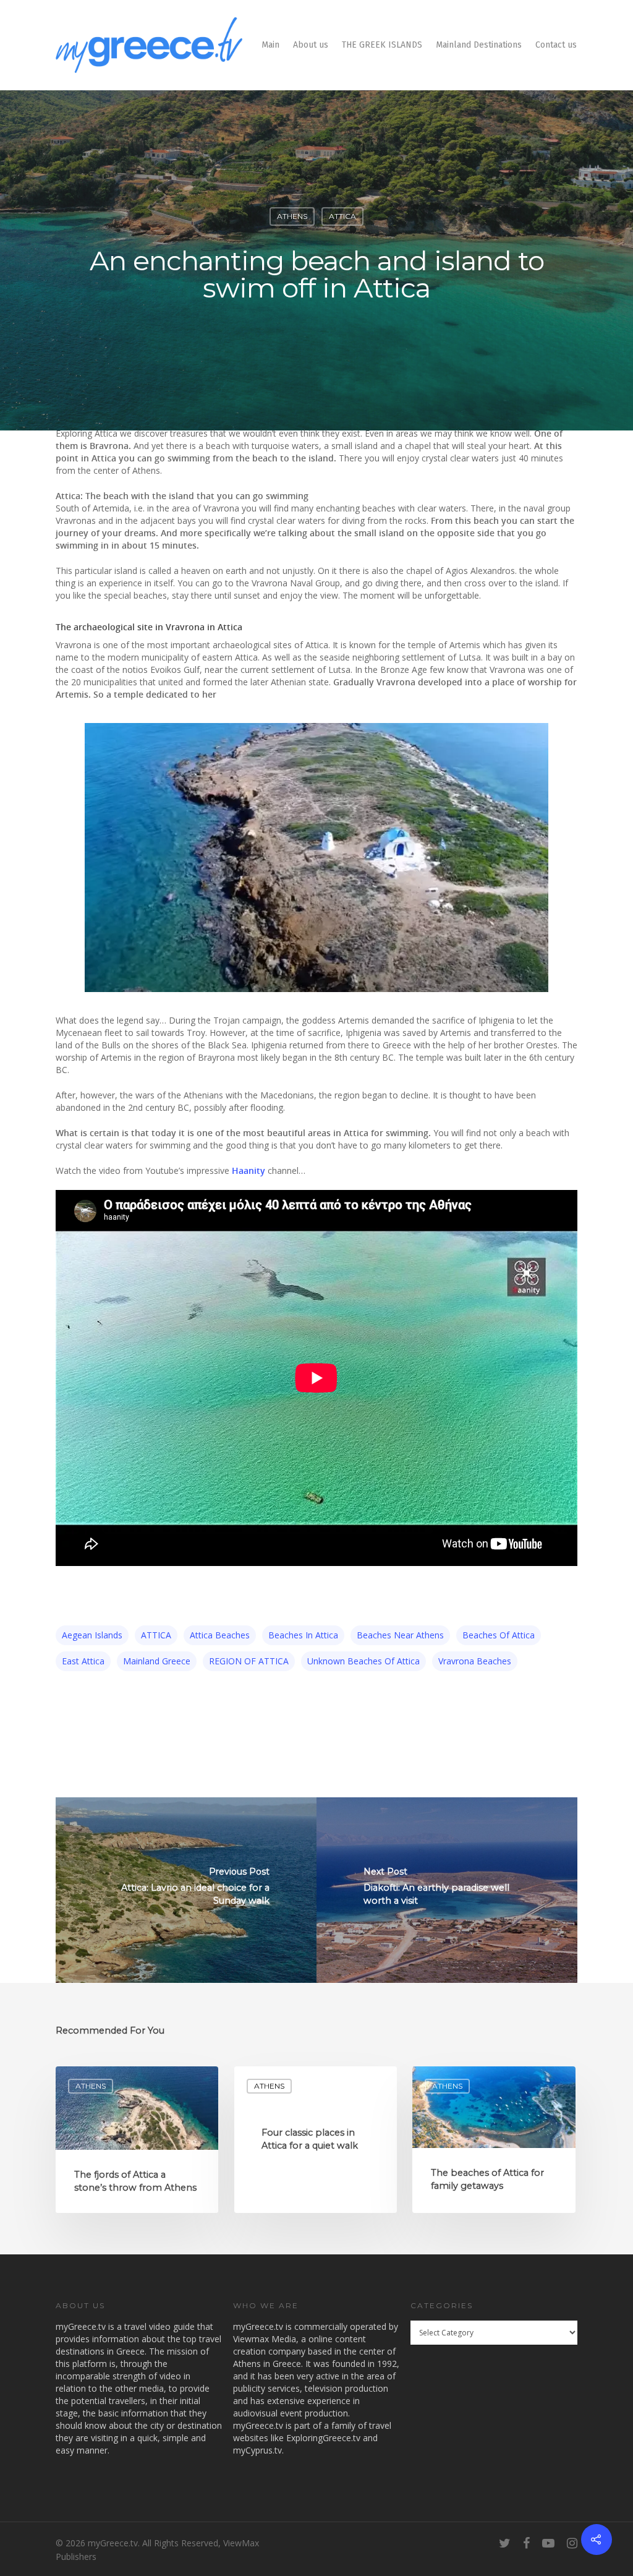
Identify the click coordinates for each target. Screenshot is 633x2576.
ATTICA (342, 216)
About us (311, 45)
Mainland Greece (157, 1661)
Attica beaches (220, 1635)
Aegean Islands (92, 1635)
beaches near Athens (400, 1635)
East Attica (83, 1661)
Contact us (556, 45)
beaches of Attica (499, 1635)
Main (270, 45)
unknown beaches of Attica (363, 1661)
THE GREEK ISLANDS (382, 45)
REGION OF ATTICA (249, 1661)
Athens (292, 216)
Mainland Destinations (479, 45)
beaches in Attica (303, 1635)
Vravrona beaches (475, 1661)
